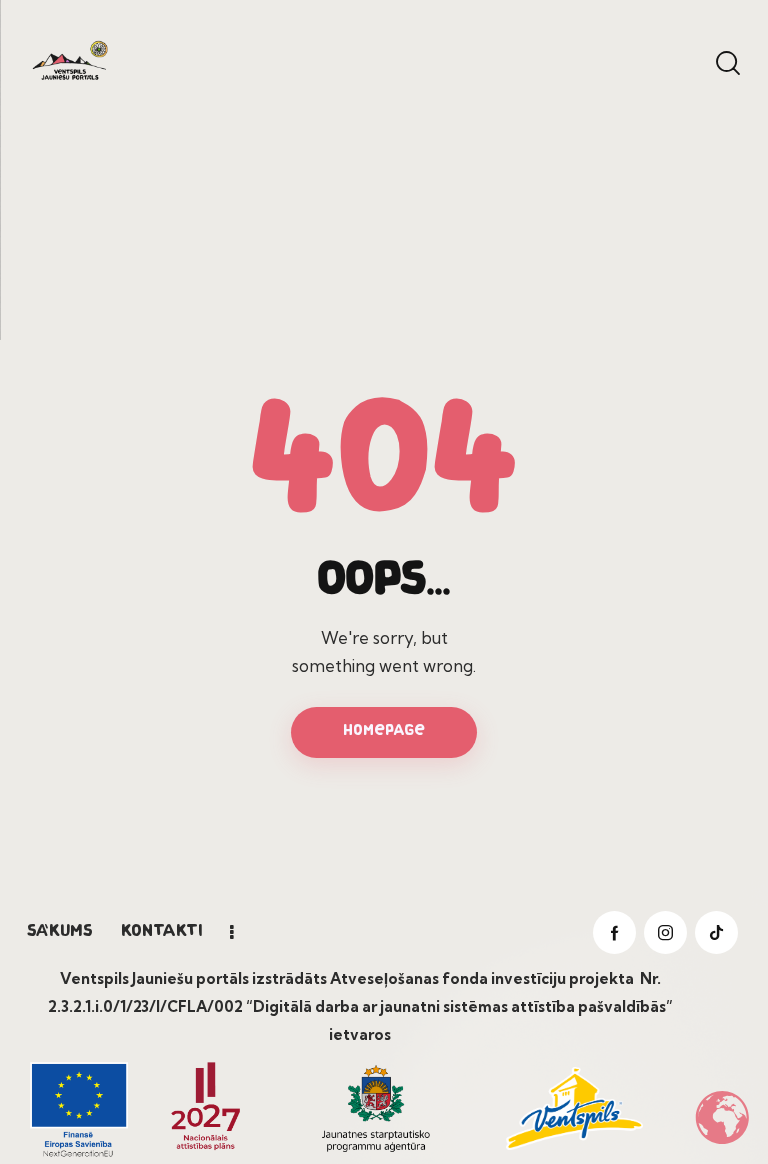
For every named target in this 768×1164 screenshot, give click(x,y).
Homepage (384, 731)
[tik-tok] (716, 932)
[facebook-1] (614, 932)
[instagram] (665, 932)
